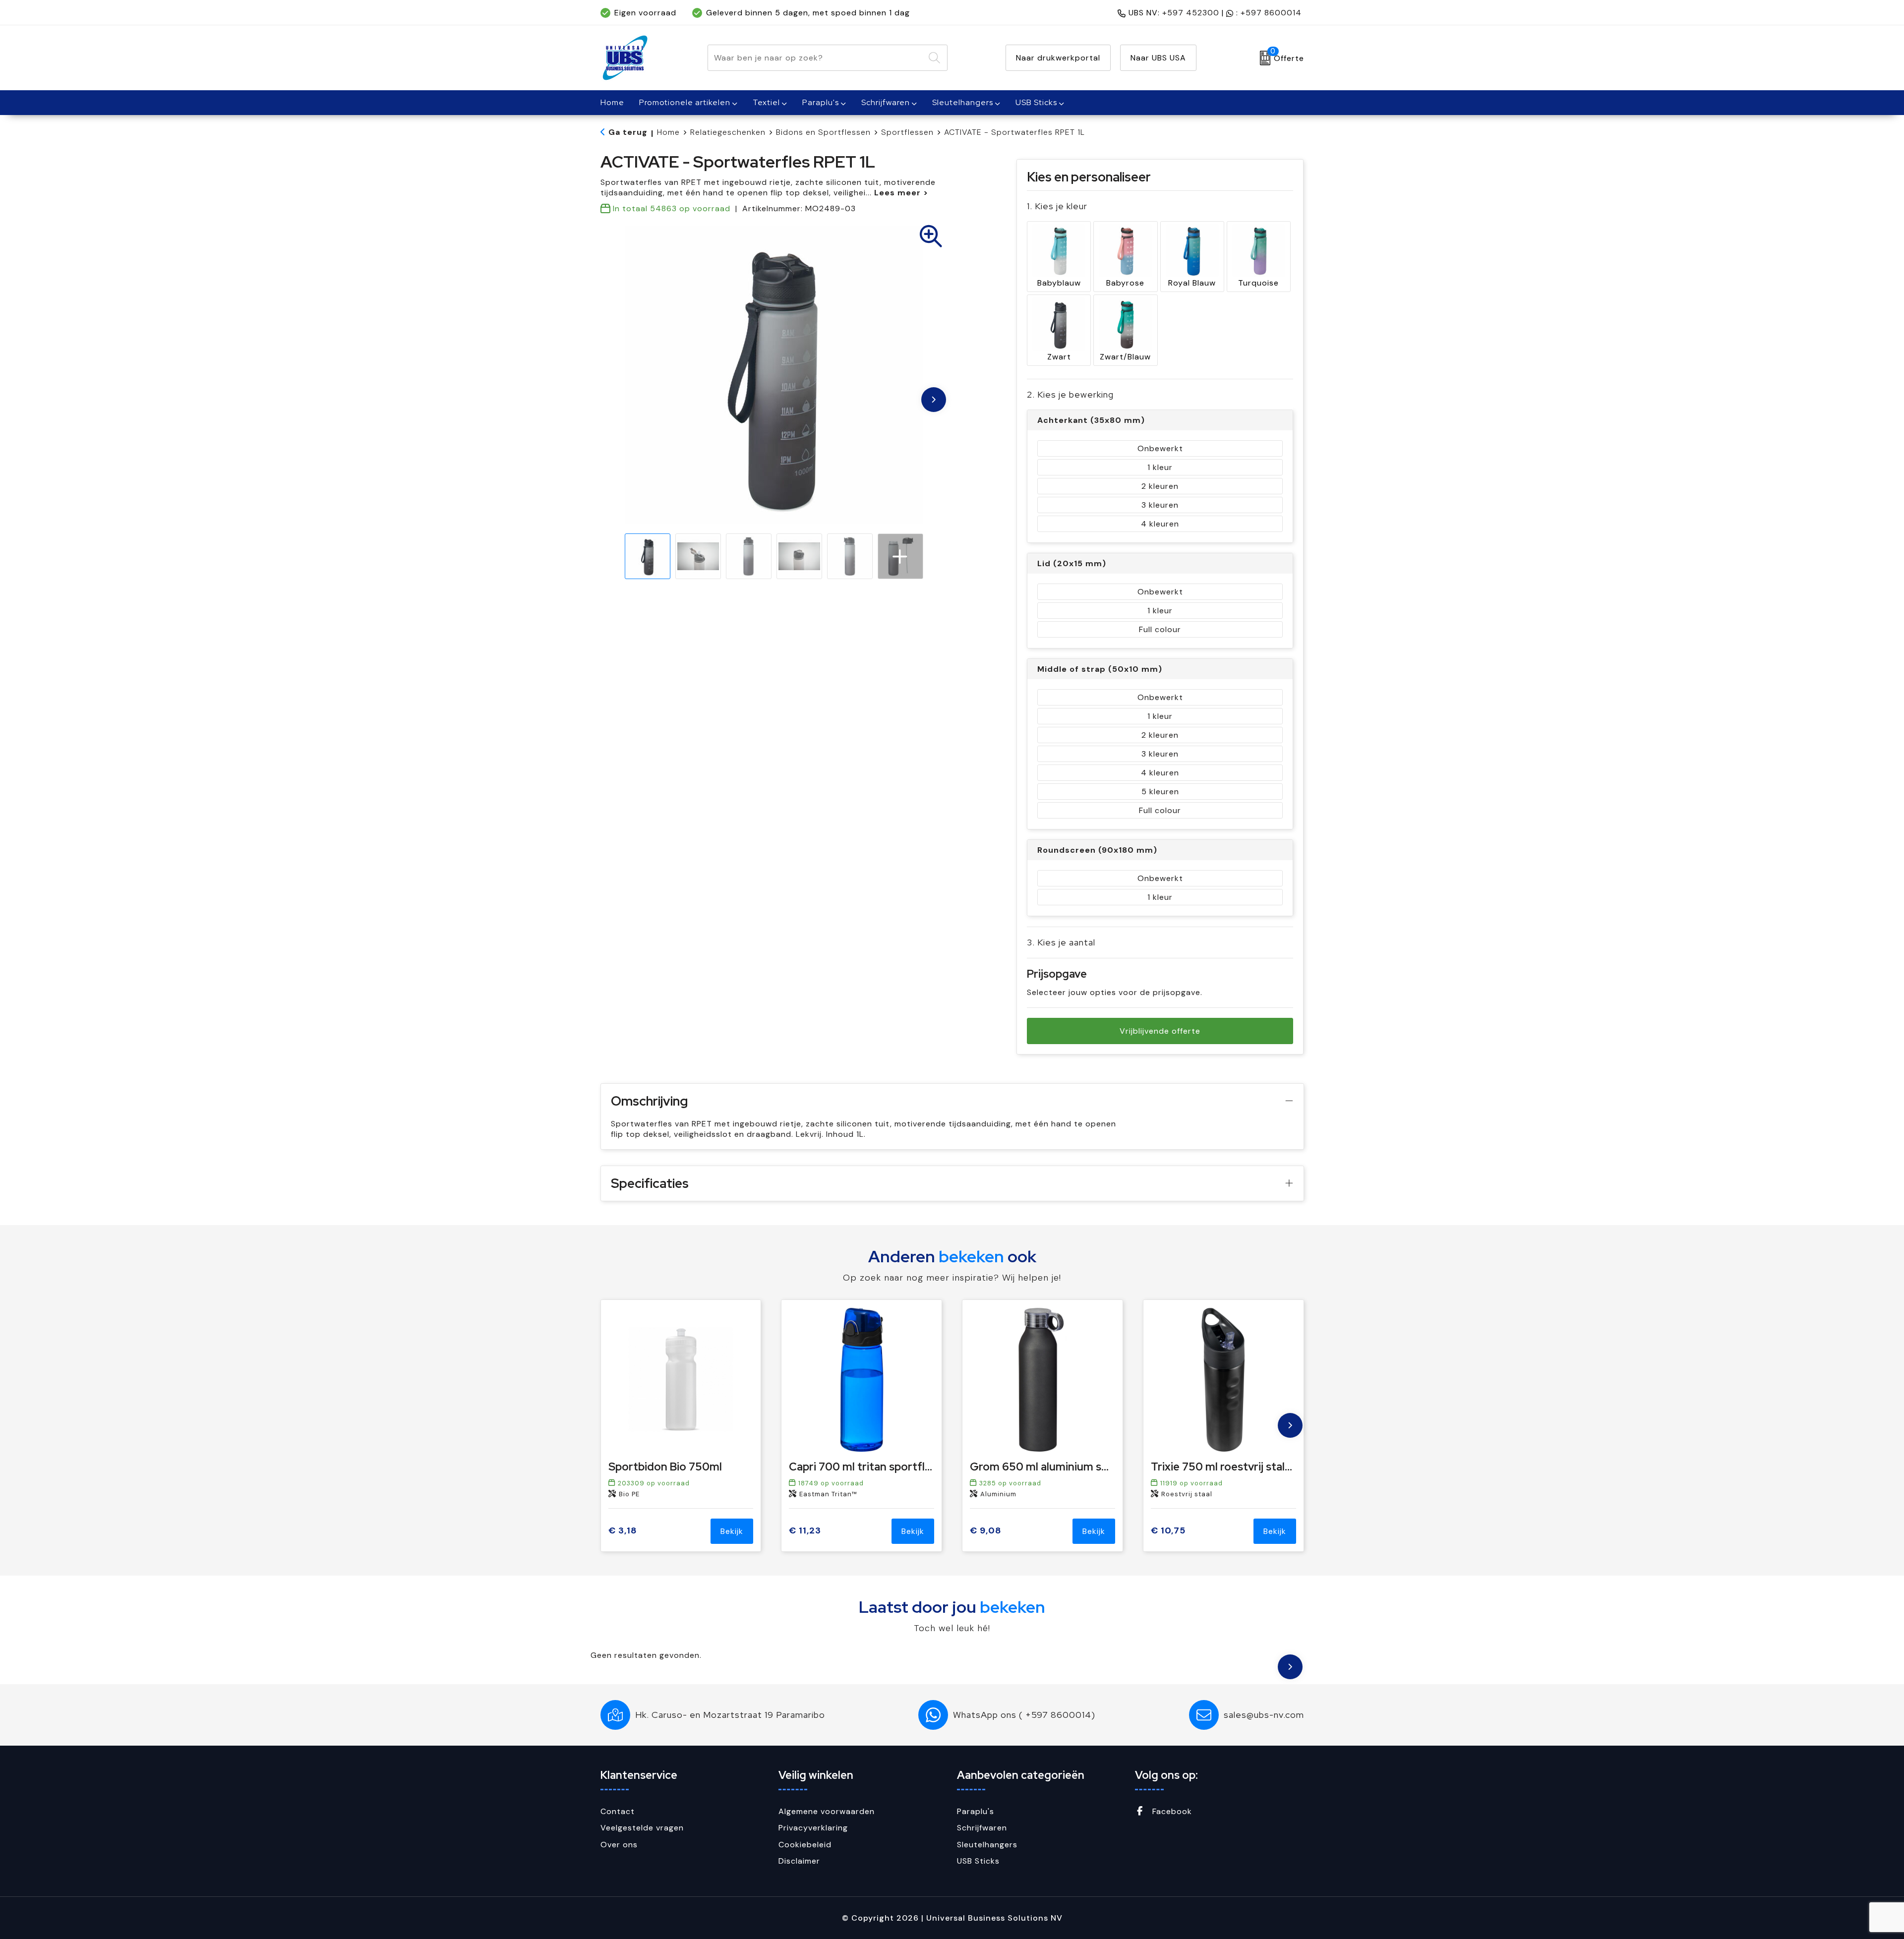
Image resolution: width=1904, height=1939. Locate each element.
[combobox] (816, 58)
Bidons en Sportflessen (823, 132)
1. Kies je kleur (1057, 206)
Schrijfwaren (886, 102)
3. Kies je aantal (1061, 942)
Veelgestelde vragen (642, 1828)
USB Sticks (1036, 102)
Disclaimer (799, 1861)
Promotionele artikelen (685, 102)
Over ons (619, 1845)
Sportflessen (907, 132)
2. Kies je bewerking (1070, 394)
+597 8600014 (1271, 13)
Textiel (766, 102)
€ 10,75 (1168, 1531)
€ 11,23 (805, 1531)
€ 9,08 (986, 1531)
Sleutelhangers (963, 102)
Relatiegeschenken (728, 132)
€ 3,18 (623, 1531)
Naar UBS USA (1158, 58)
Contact (618, 1811)
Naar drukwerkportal (1058, 58)
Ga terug (628, 132)
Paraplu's (821, 102)
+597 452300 (1191, 13)
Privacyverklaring (813, 1828)
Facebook (1171, 1811)
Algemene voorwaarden (827, 1811)
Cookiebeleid (805, 1845)
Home (668, 132)
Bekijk (732, 1531)
